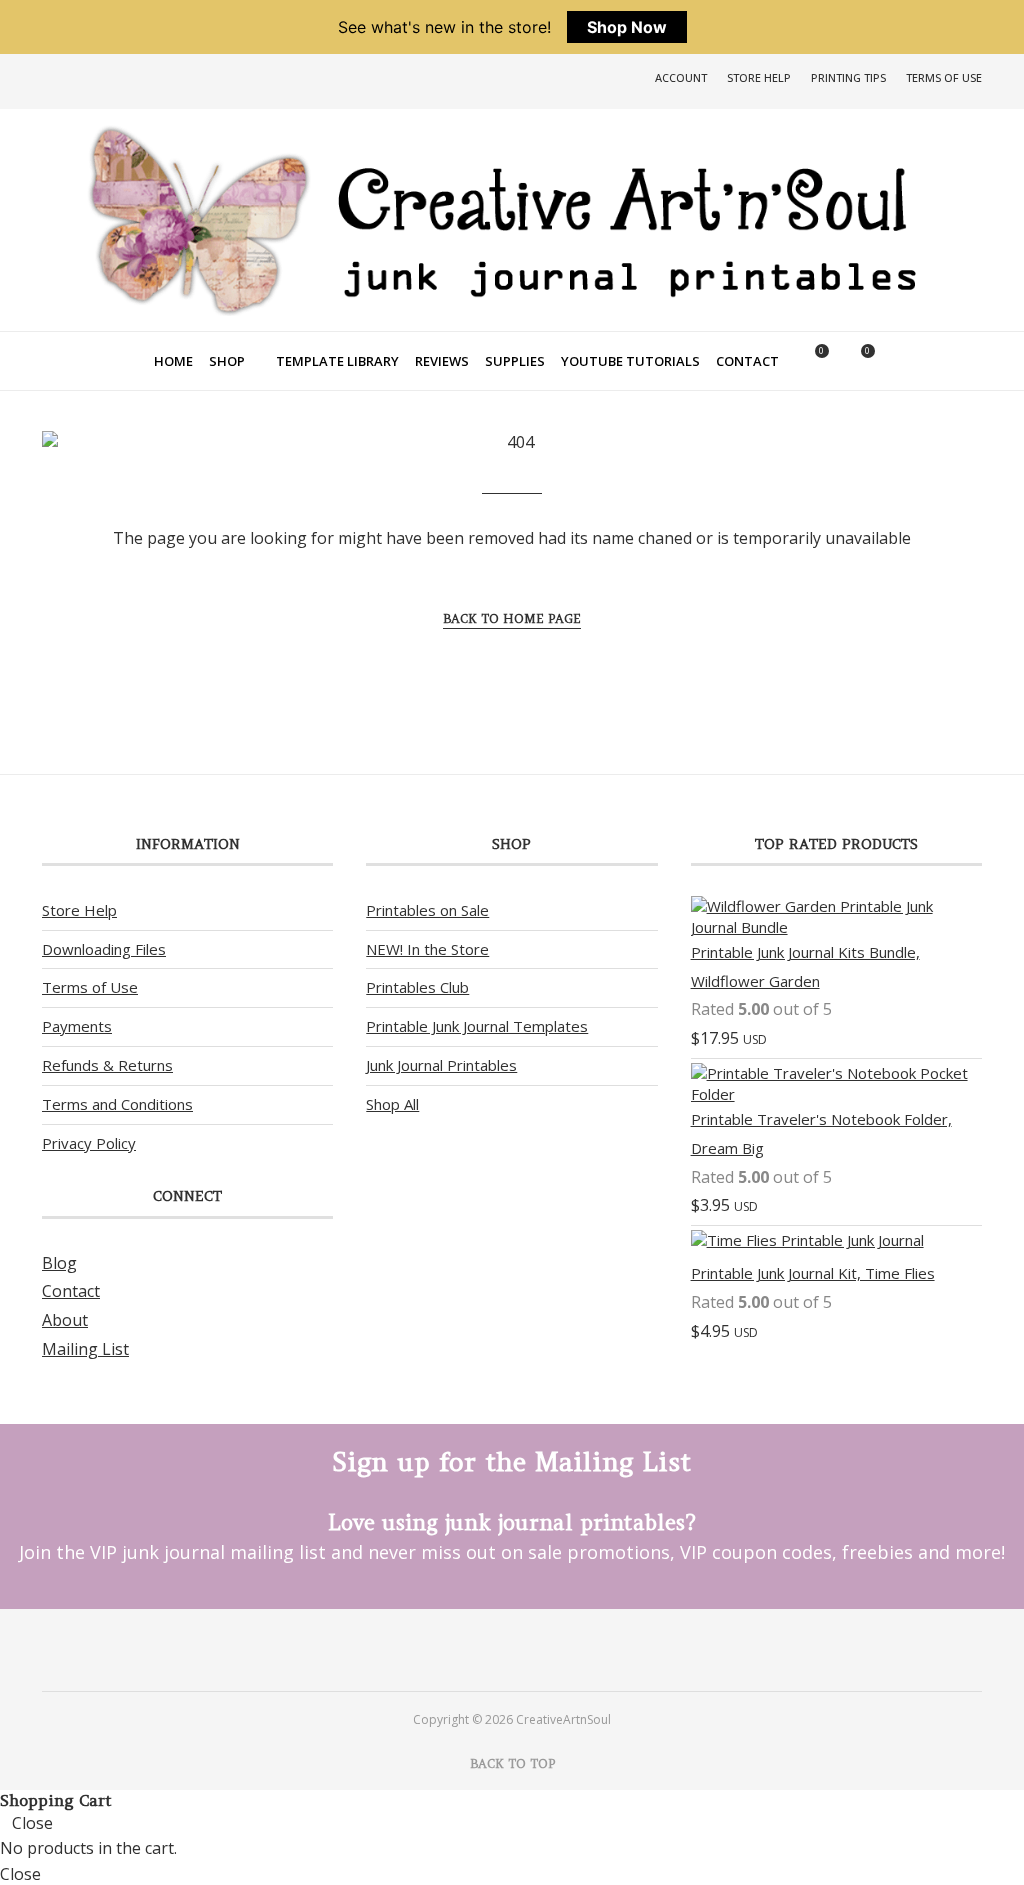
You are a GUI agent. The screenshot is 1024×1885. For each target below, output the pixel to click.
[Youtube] (529, 1649)
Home (173, 361)
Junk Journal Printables (441, 1065)
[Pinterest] (494, 1649)
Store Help (759, 77)
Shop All (392, 1104)
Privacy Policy (89, 1143)
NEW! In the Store (427, 949)
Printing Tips (848, 77)
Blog (59, 1263)
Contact (747, 361)
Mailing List (85, 1349)
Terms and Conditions (117, 1104)
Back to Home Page (512, 618)
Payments (77, 1026)
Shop (227, 361)
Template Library (337, 361)
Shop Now (627, 27)
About (65, 1320)
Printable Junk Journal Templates (477, 1026)
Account (681, 77)
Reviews (442, 361)
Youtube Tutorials (630, 361)
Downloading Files (104, 949)
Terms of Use (944, 77)
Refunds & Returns (107, 1065)
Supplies (515, 361)
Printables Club (417, 987)
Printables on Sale (427, 910)
